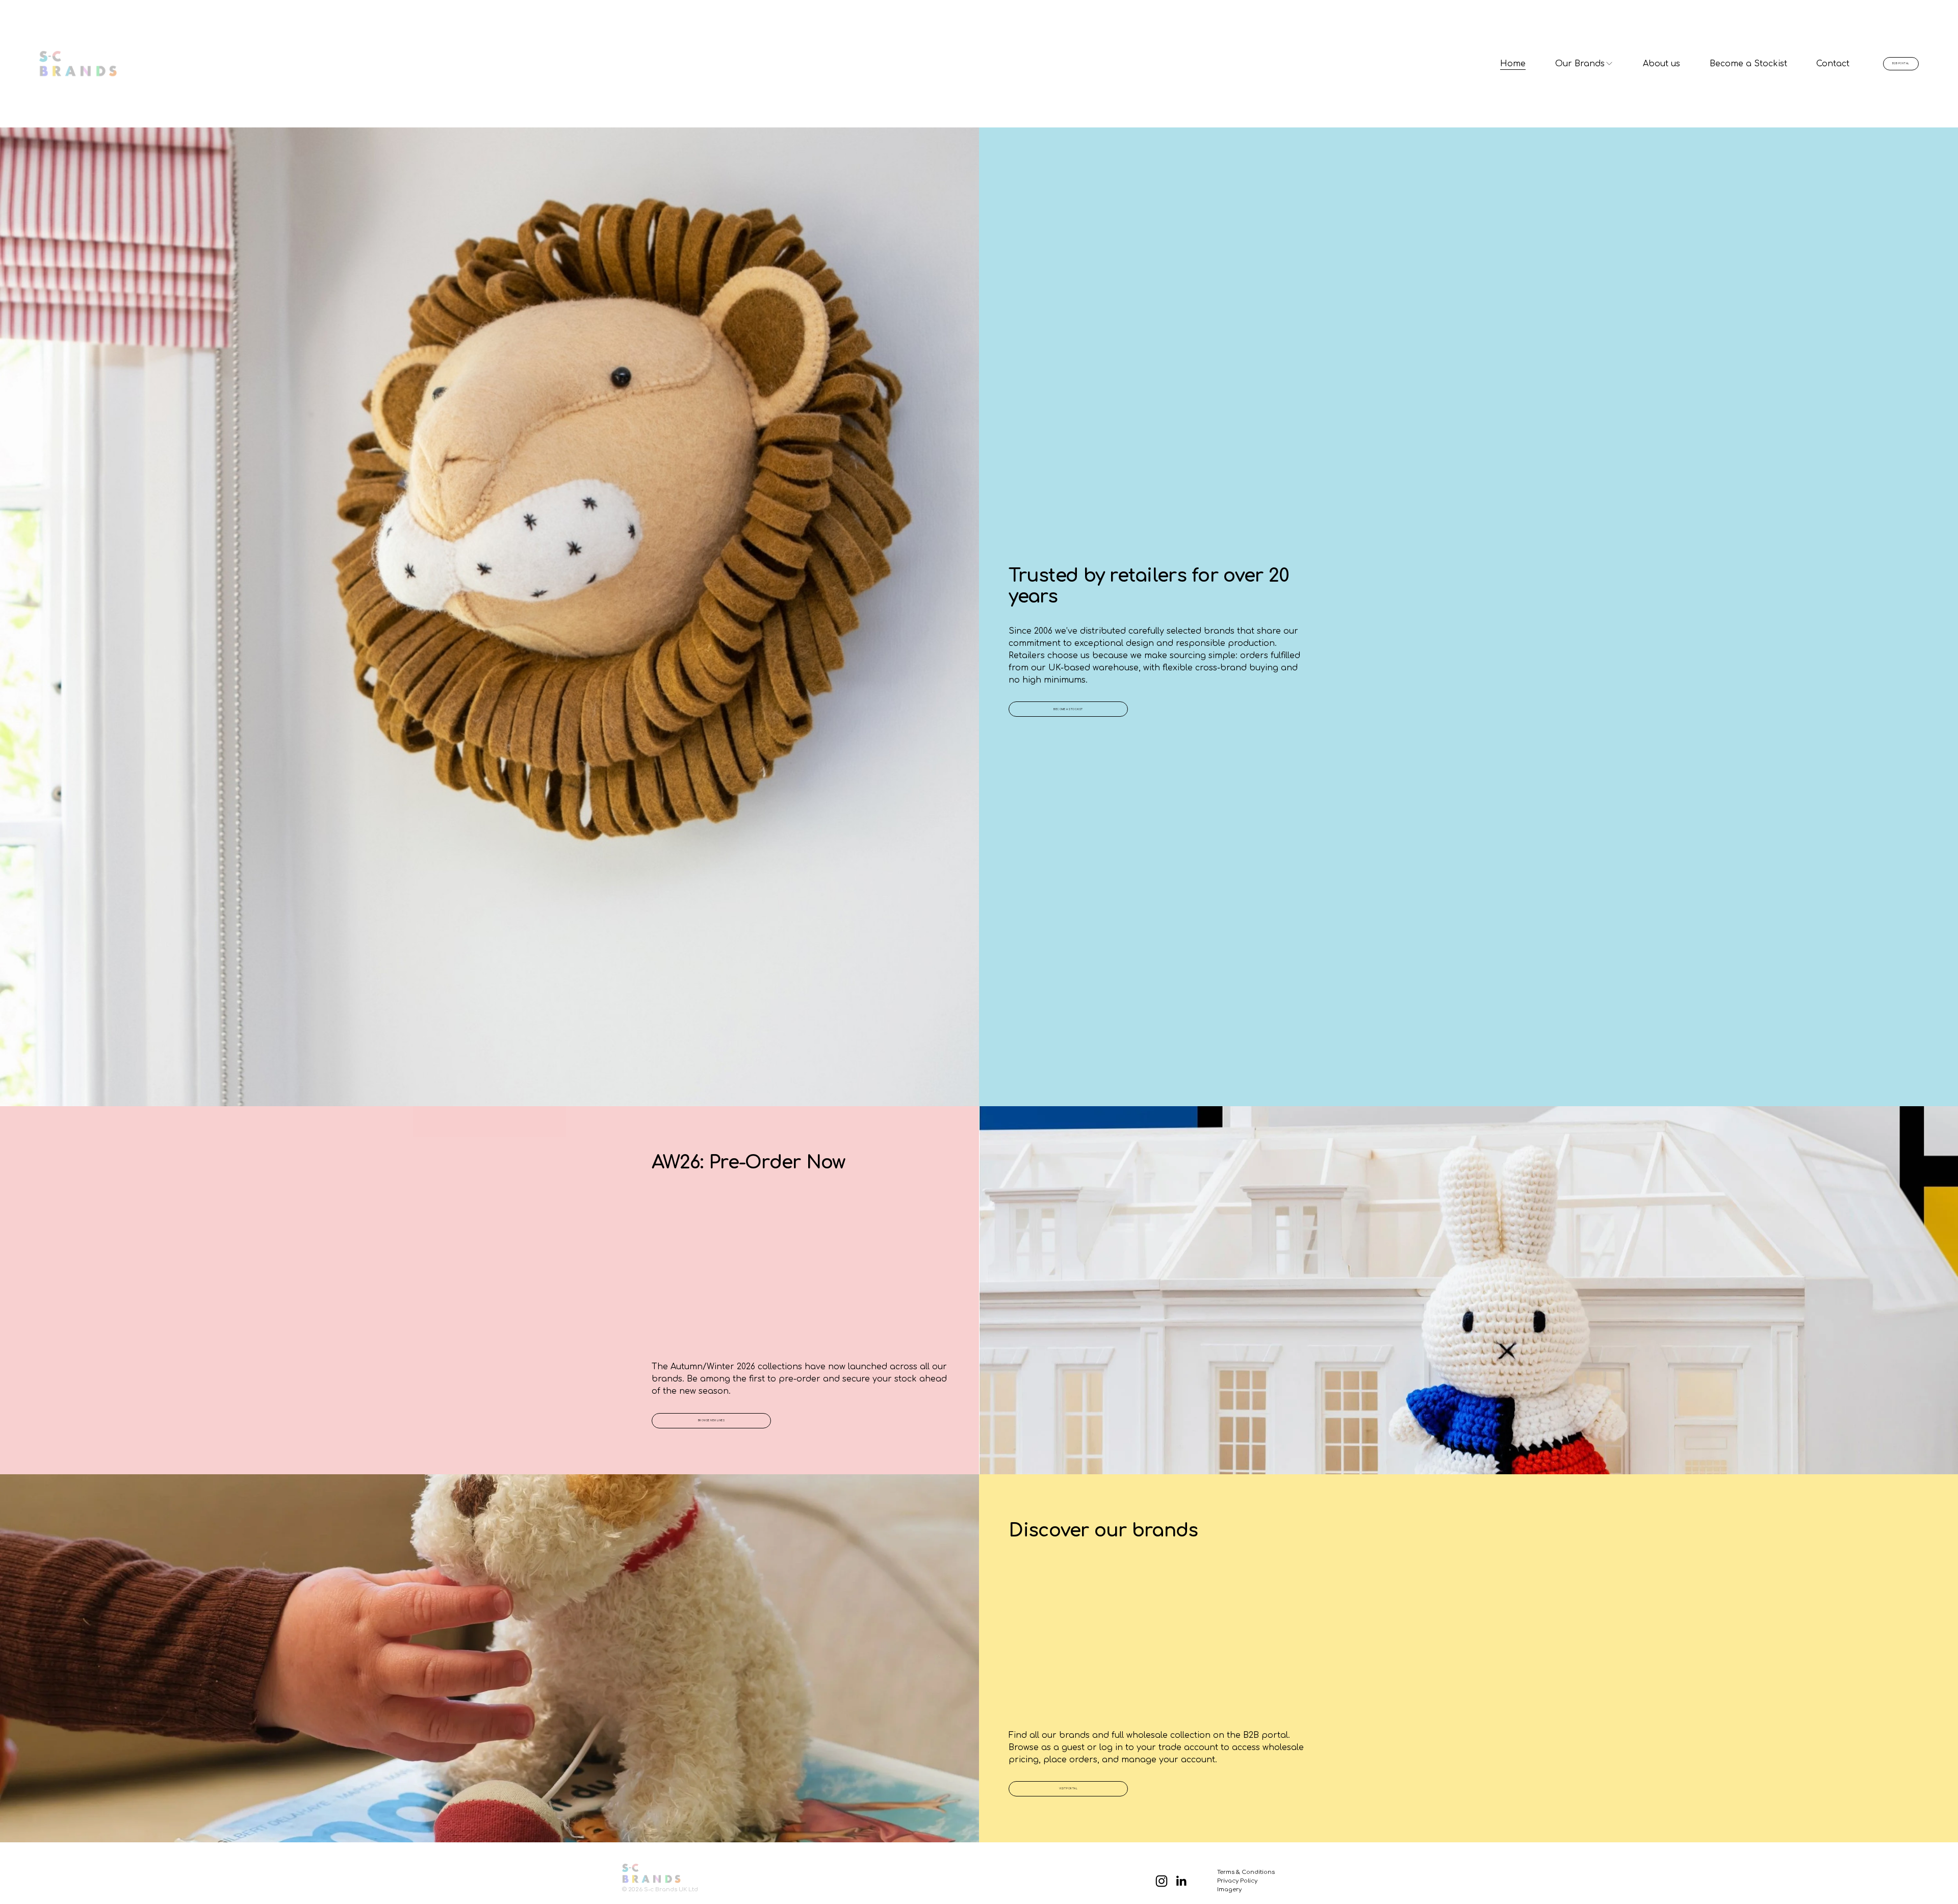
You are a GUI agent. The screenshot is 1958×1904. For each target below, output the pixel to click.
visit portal (1068, 1789)
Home (1513, 64)
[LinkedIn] (1181, 1881)
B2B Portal (1901, 63)
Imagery (1229, 1889)
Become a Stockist (1748, 64)
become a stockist (1068, 709)
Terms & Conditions (1246, 1872)
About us (1661, 64)
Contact (1833, 64)
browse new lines (711, 1420)
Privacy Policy (1237, 1881)
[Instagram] (1162, 1881)
